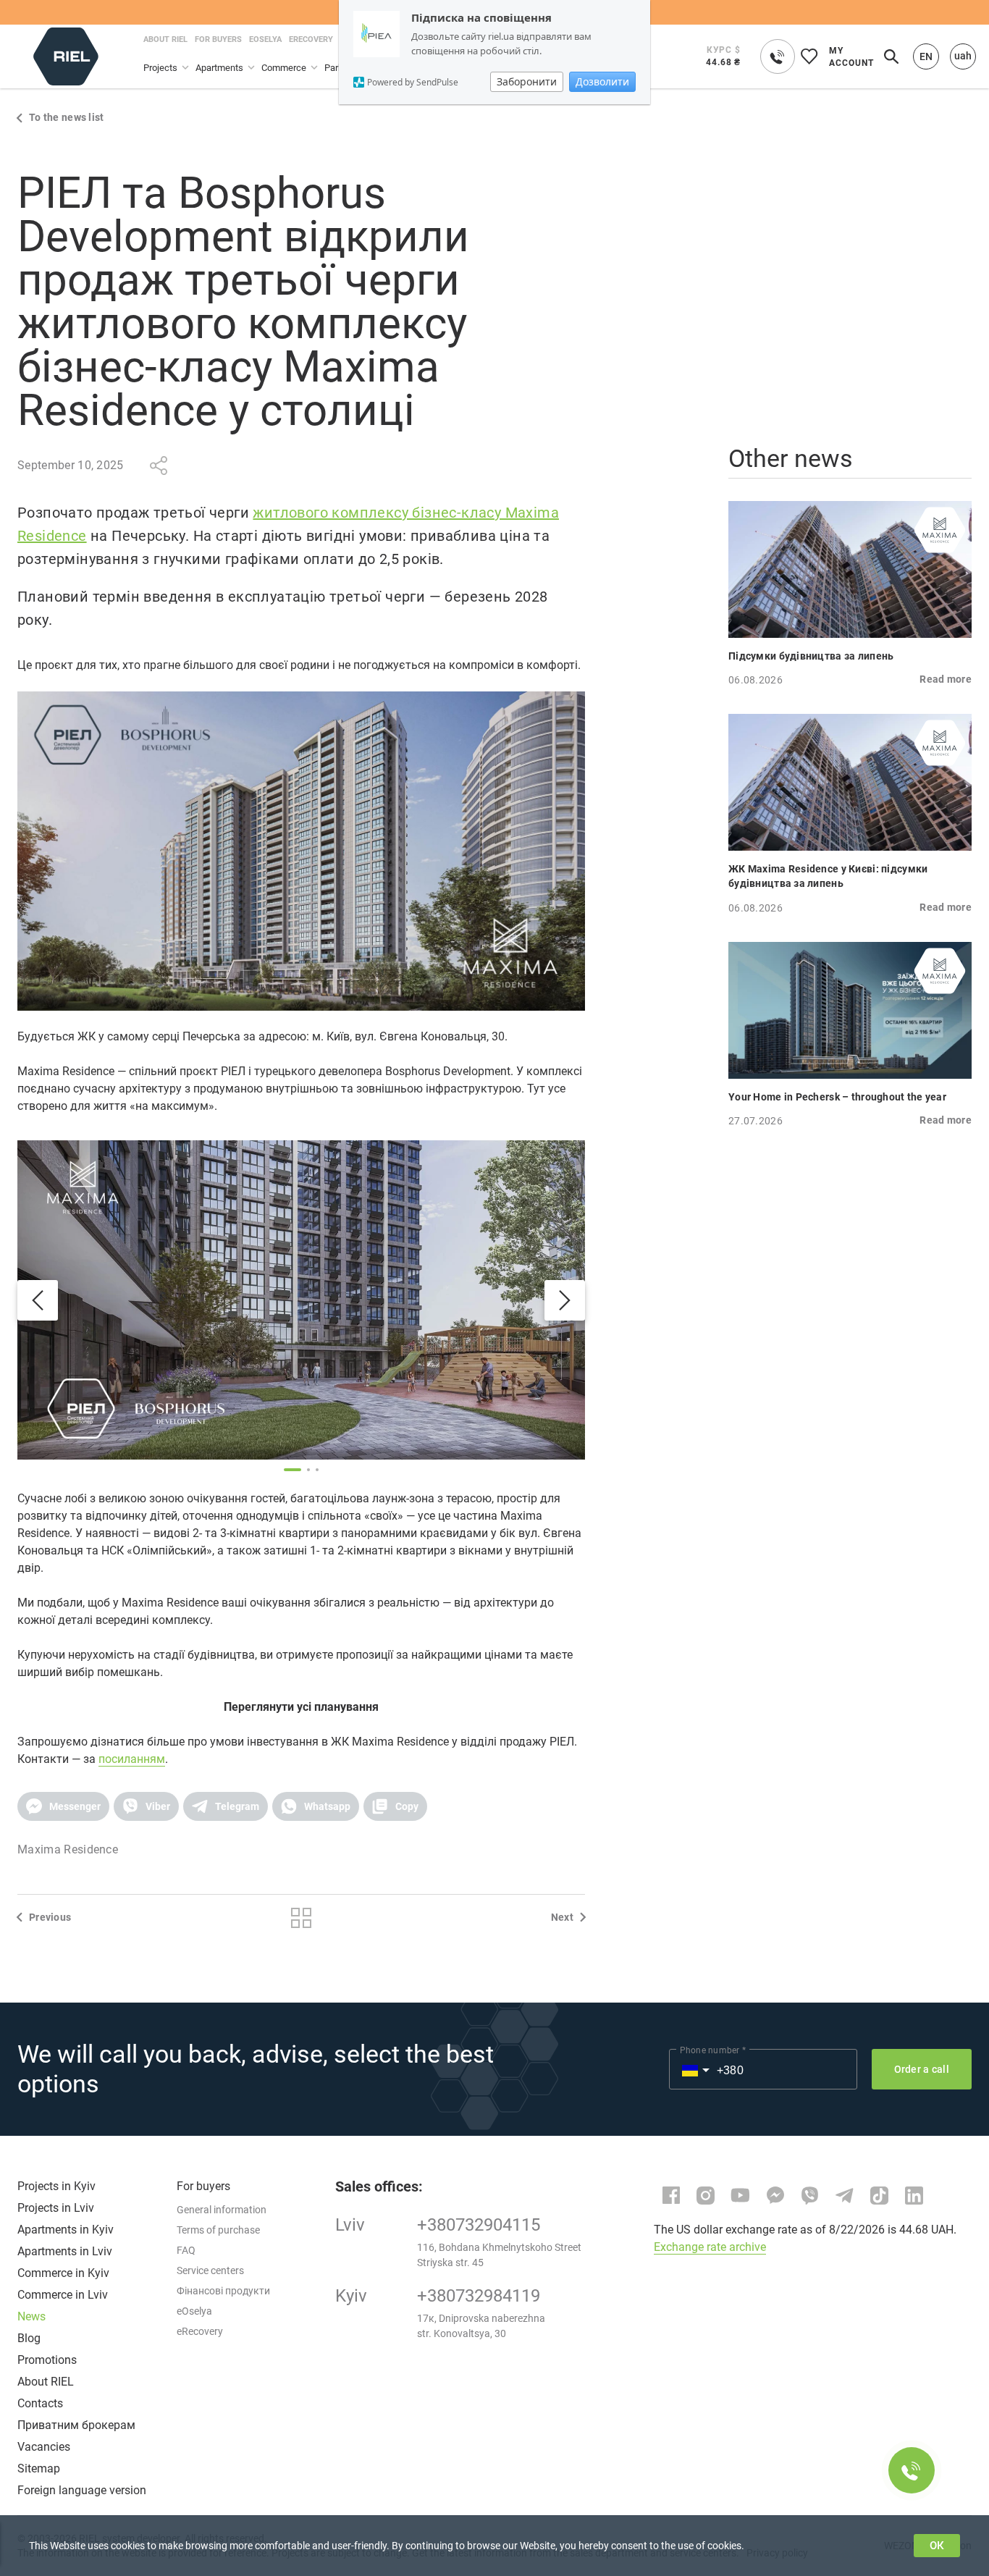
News (31, 2316)
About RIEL (46, 2382)
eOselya (194, 2311)
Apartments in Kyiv (66, 2230)
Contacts (40, 2403)
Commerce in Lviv (63, 2295)
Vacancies (44, 2447)
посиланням (132, 1759)
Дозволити (602, 81)
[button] (63, 1806)
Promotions (47, 2360)
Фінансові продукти (223, 2291)
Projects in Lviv (56, 2208)
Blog (29, 2338)
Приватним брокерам (76, 2425)
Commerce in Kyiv (63, 2273)
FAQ (186, 2250)
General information (222, 2210)
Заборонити (527, 81)
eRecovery (200, 2331)
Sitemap (39, 2468)
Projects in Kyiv (56, 2186)
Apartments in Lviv (65, 2251)
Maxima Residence (68, 1849)
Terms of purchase (218, 2230)
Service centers (210, 2270)
